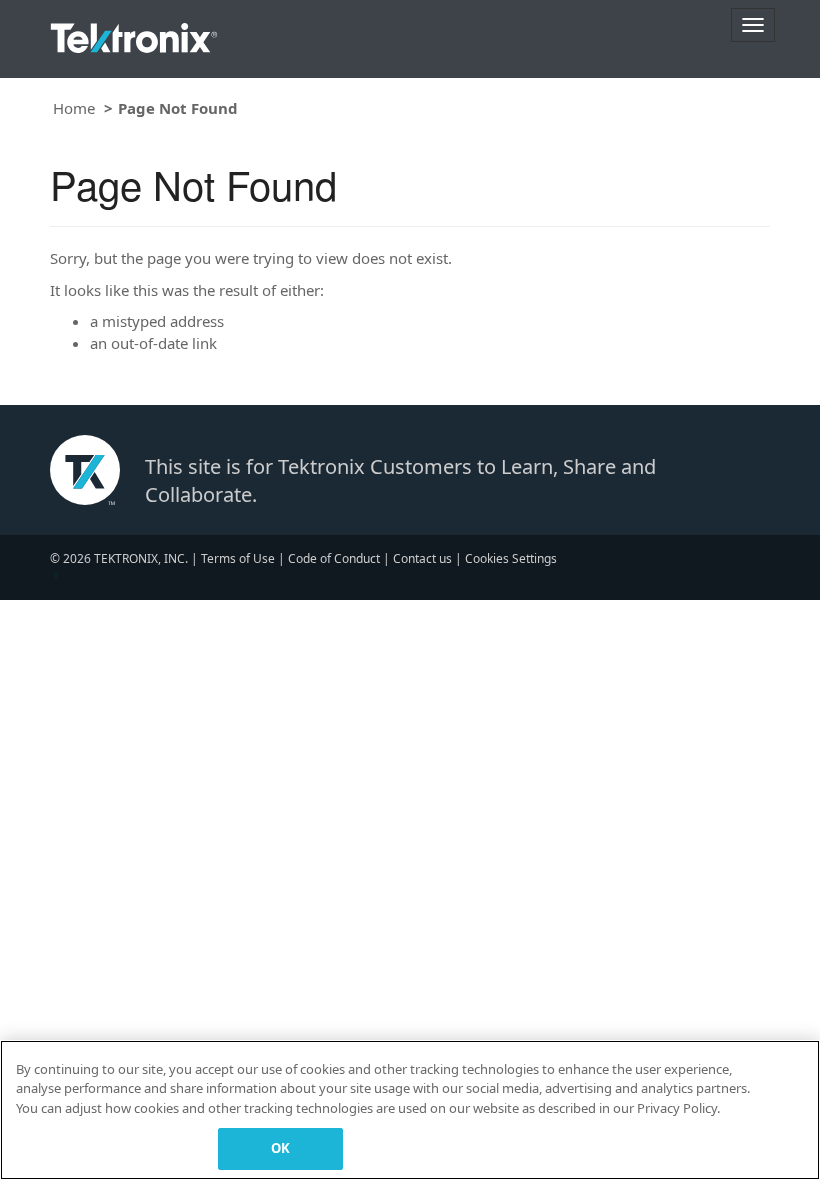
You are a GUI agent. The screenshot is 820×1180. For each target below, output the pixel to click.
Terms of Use (238, 558)
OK (280, 1148)
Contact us (422, 558)
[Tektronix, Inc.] (134, 33)
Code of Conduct (334, 558)
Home (74, 108)
